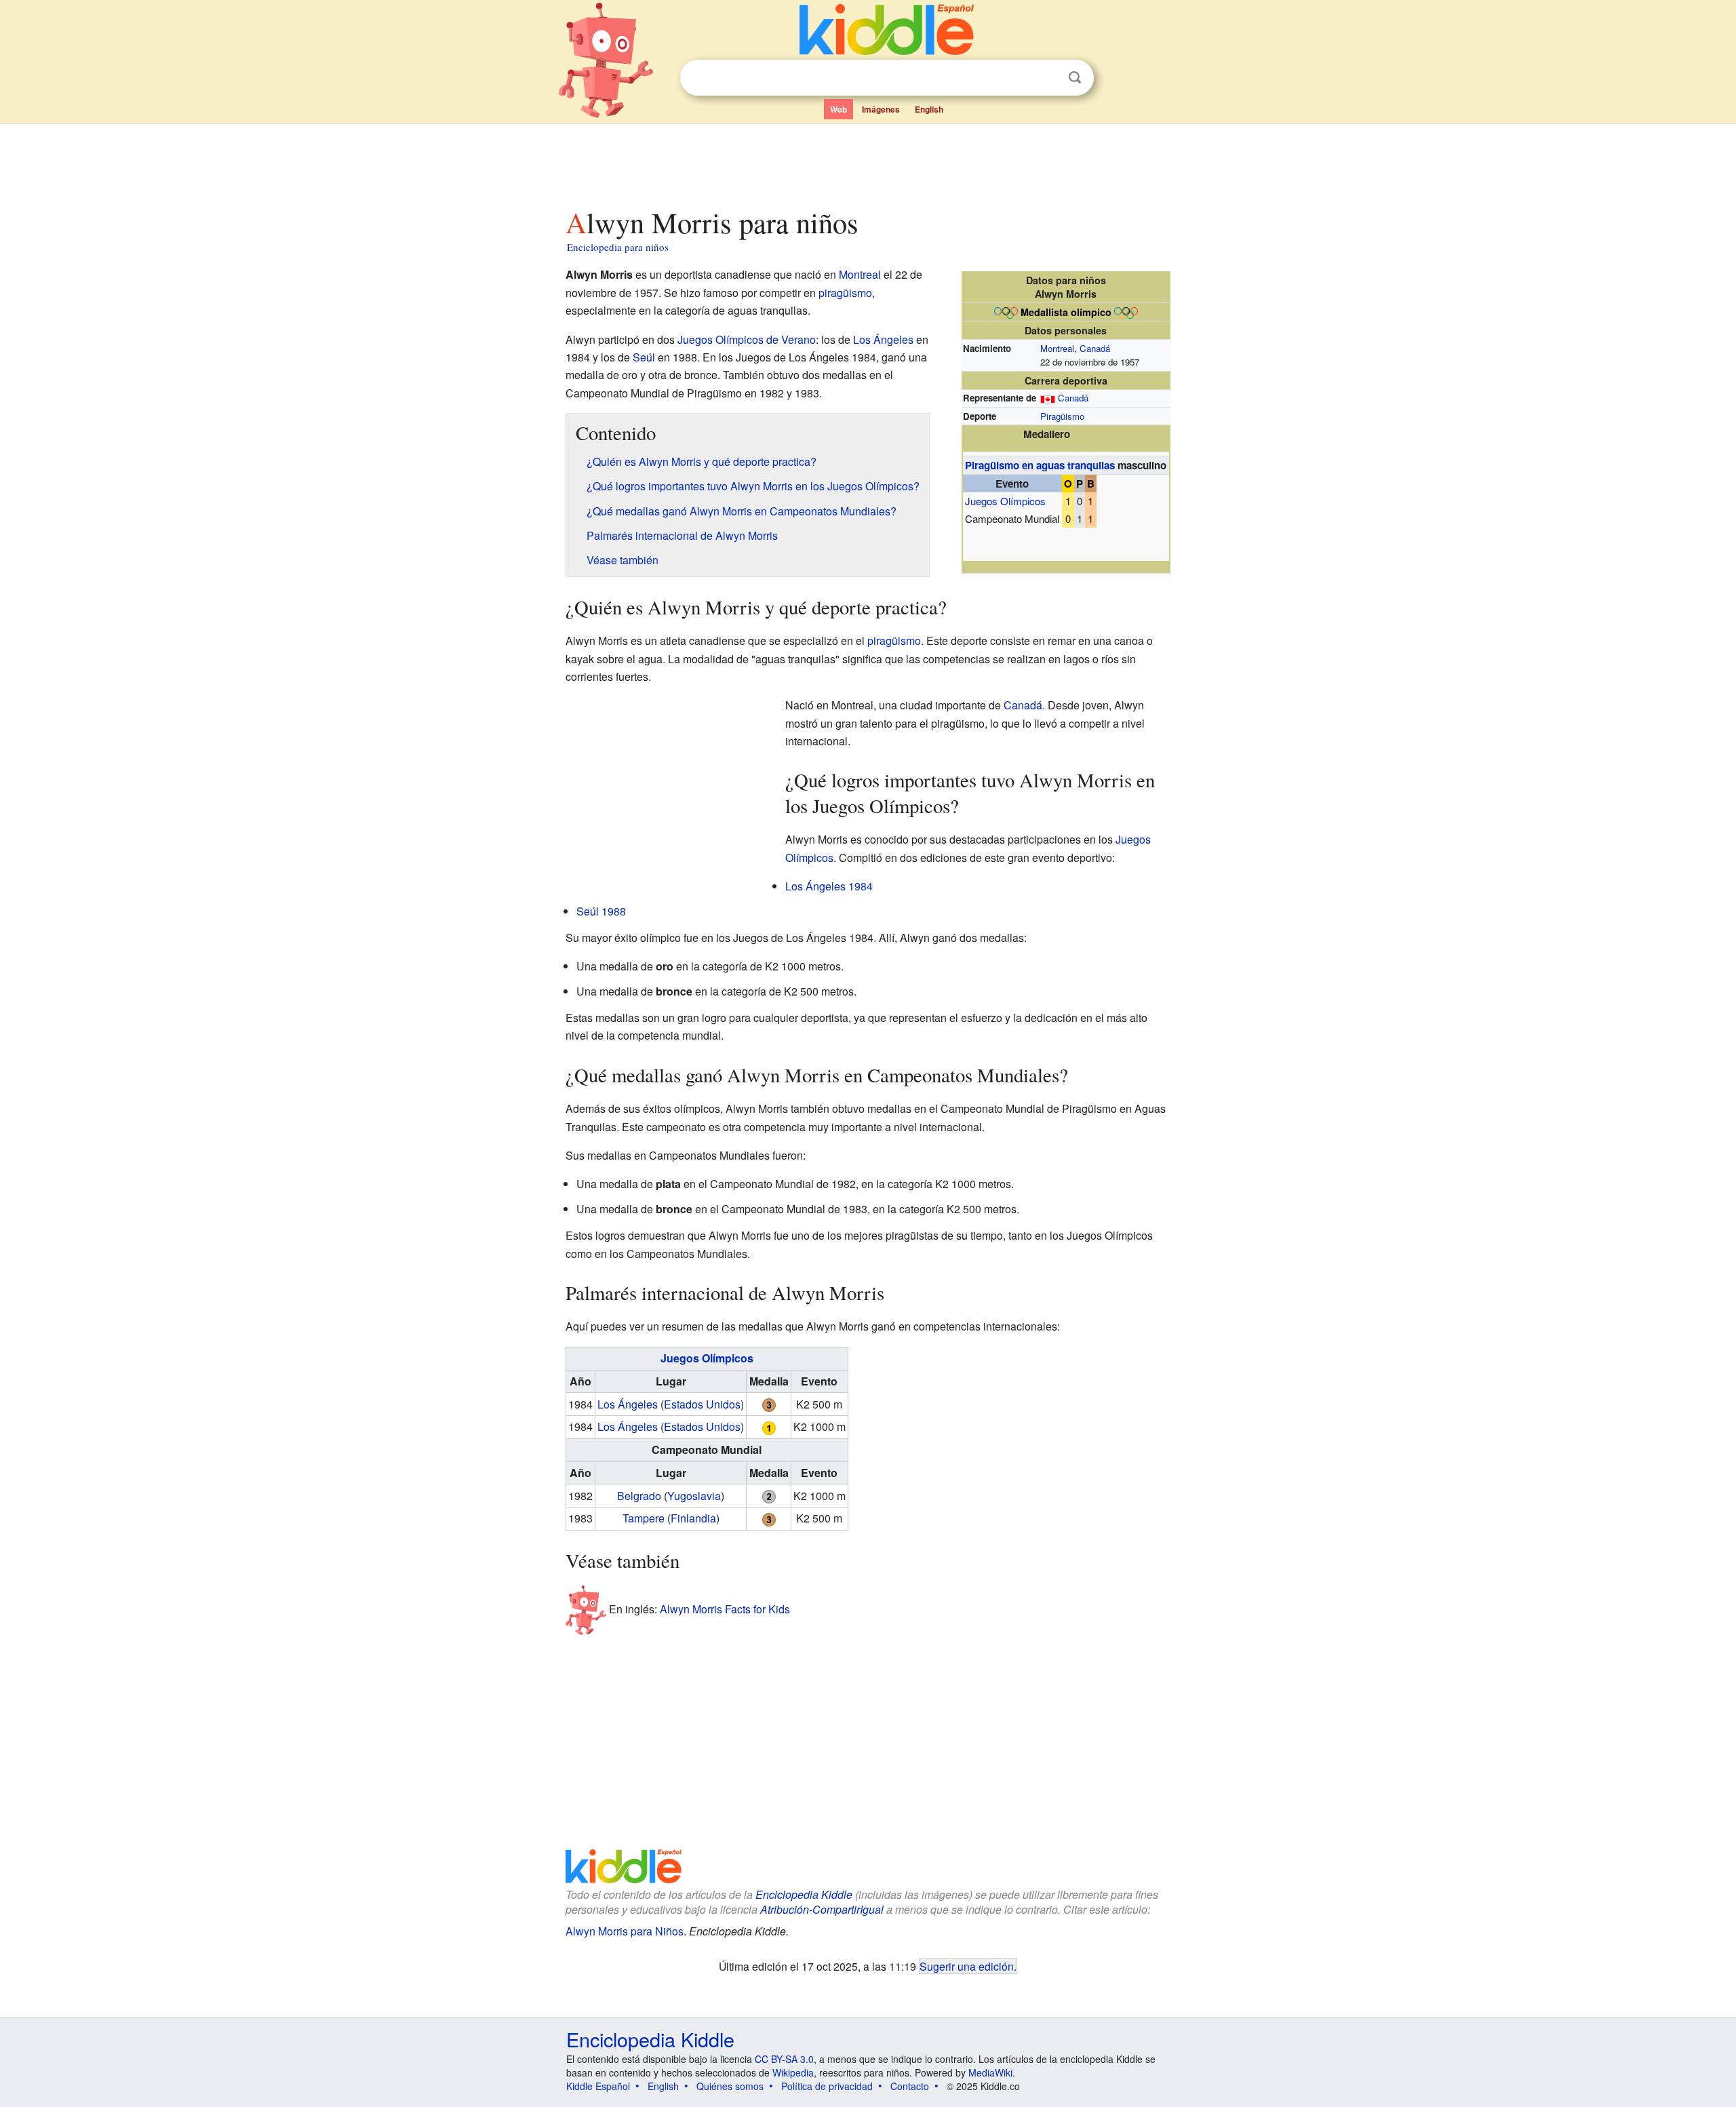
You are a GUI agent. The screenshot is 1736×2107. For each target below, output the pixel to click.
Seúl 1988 (601, 911)
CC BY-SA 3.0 (784, 2059)
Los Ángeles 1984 (829, 886)
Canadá (1095, 348)
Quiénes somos (730, 2086)
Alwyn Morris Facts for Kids (725, 1609)
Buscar (1075, 78)
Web (839, 109)
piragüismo (845, 293)
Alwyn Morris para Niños (625, 1931)
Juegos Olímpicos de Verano (747, 339)
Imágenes (881, 109)
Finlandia (693, 1518)
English (929, 109)
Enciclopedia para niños (618, 247)
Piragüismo (1062, 416)
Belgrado (639, 1496)
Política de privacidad (827, 2086)
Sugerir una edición (967, 1966)
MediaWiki (990, 2072)
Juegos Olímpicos (1005, 501)
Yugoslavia (694, 1496)
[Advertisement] (867, 162)
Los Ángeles (883, 339)
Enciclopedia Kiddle (804, 1894)
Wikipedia (793, 2072)
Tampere (644, 1518)
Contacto (910, 2086)
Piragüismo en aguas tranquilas (1040, 465)
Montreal (1057, 348)
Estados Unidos (702, 1404)
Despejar (1047, 78)
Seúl (644, 357)
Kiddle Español (598, 2086)
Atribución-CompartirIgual (822, 1909)
